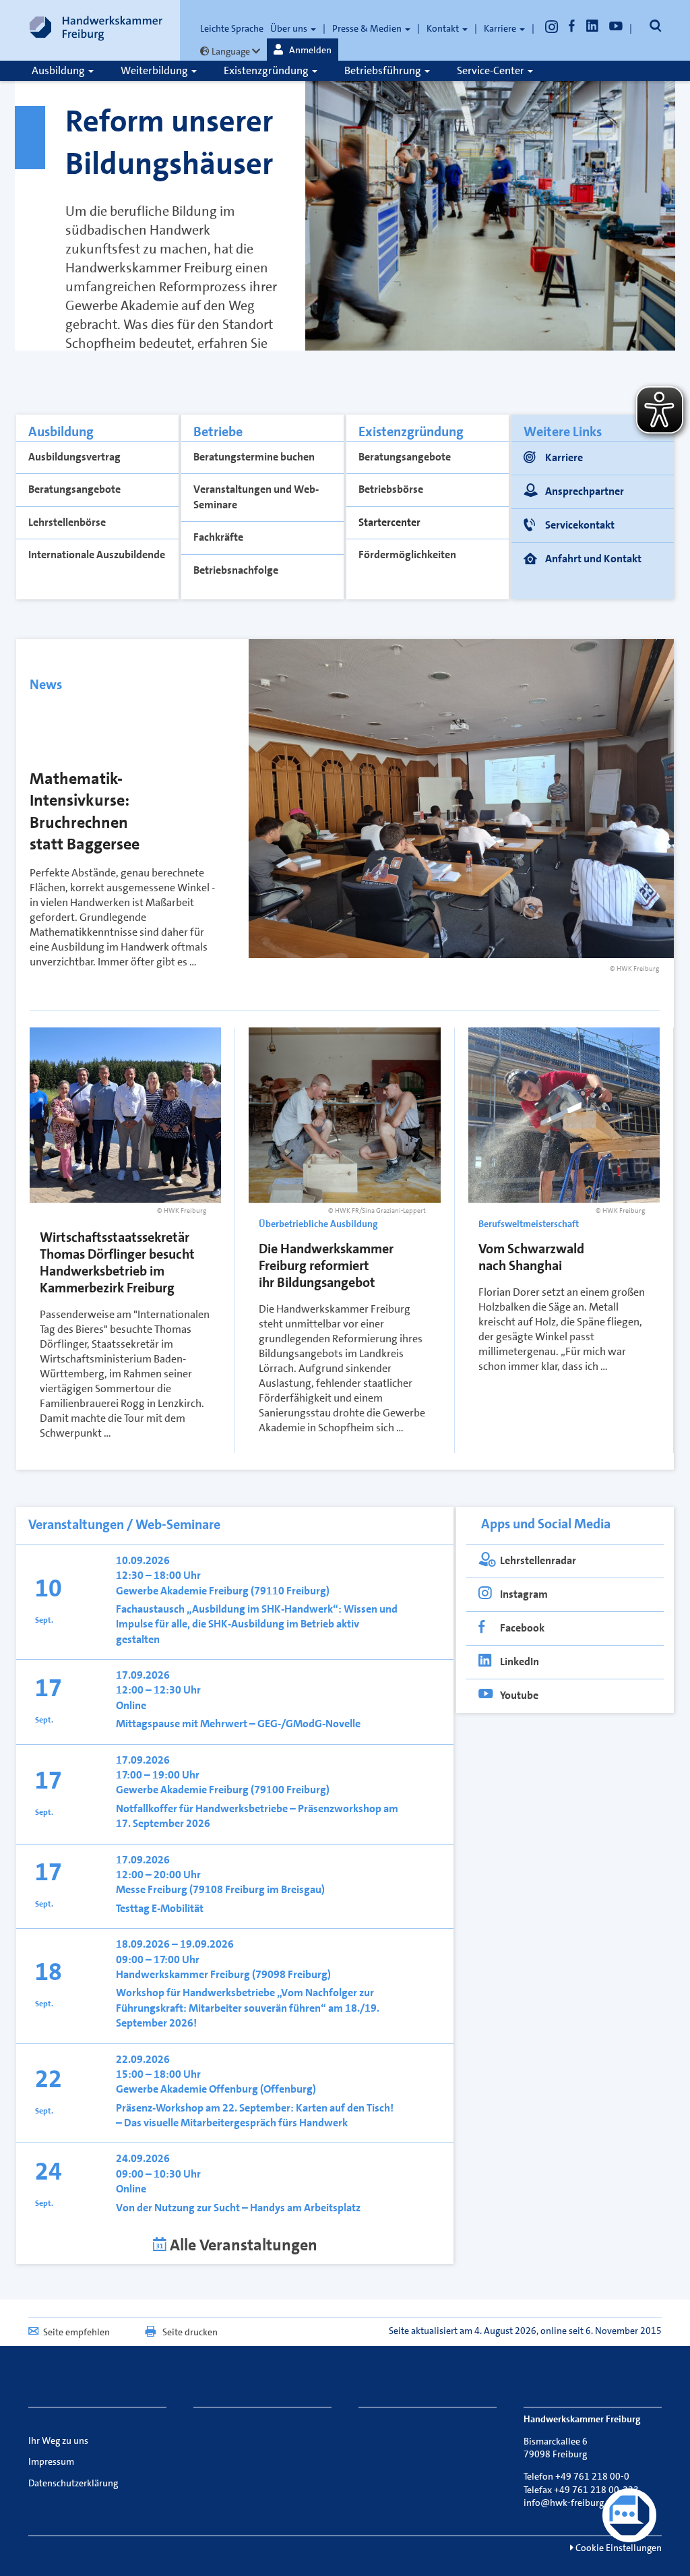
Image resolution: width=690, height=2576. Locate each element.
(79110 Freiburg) (290, 1591)
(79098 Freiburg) (291, 1974)
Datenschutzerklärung (73, 2483)
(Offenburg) (288, 2089)
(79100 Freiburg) (290, 1790)
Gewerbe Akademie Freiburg (183, 1591)
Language (231, 51)
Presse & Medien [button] (368, 28)
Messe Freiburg (153, 1889)
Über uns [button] (290, 28)
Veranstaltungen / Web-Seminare (124, 1524)
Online (132, 1705)
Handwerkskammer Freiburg (184, 1974)
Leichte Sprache (232, 28)
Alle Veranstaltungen (242, 2245)
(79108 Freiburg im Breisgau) (257, 1889)
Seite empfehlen (76, 2332)
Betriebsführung (384, 70)
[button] (303, 50)
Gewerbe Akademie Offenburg (188, 2089)
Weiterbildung (155, 70)
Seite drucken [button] (190, 2332)
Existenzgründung (267, 70)
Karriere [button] (501, 28)
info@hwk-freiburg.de (570, 2503)
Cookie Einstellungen (618, 2548)
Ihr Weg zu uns (58, 2440)
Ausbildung (59, 70)
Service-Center (492, 70)
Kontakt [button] (444, 28)
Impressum (51, 2461)
